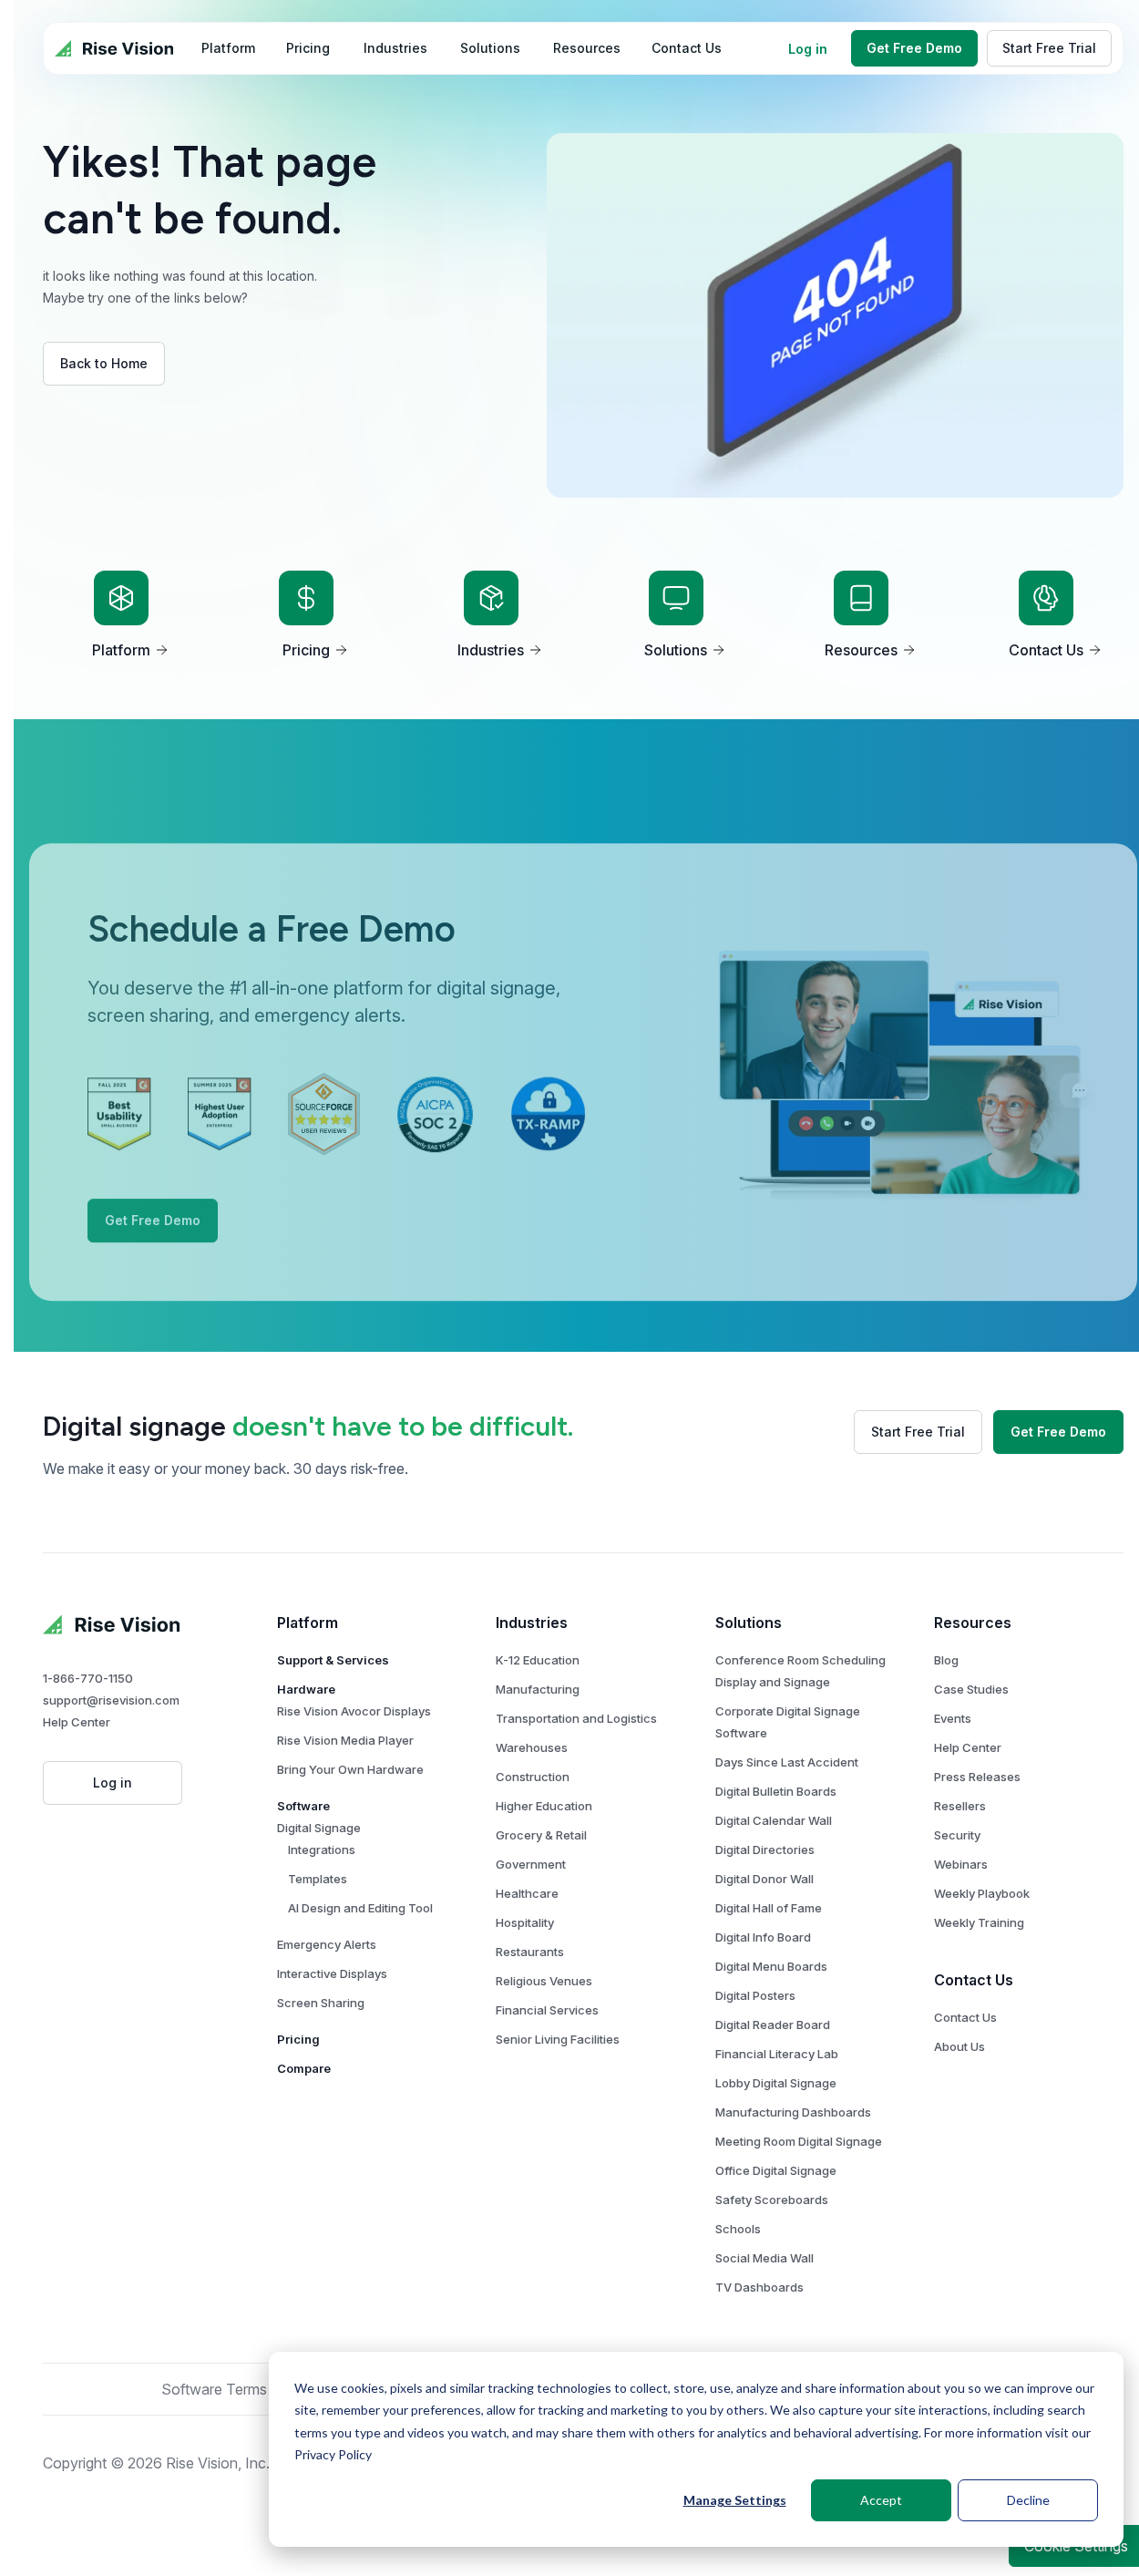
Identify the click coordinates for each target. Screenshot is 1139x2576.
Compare (304, 2068)
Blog (946, 1660)
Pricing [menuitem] (308, 48)
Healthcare (527, 1893)
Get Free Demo (914, 48)
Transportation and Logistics (576, 1718)
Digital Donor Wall (764, 1879)
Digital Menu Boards (771, 1966)
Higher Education (544, 1806)
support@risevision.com (111, 1700)
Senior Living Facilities (558, 2039)
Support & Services (333, 1660)
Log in (808, 49)
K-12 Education (538, 1660)
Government (531, 1864)
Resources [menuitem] (587, 48)
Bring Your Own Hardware (350, 1769)
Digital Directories (765, 1850)
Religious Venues (544, 1981)
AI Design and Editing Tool (360, 1908)
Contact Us (965, 2017)
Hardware (306, 1689)
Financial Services (547, 2010)
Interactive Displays (332, 1973)
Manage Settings (735, 2500)
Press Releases (977, 1777)
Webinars (961, 1864)
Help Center (77, 1722)
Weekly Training (979, 1922)
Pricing (298, 2039)
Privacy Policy (333, 2454)
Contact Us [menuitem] (687, 48)
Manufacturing (538, 1689)
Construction (533, 1777)
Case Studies (971, 1689)
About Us (959, 2046)
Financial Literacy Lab (777, 2054)
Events (953, 1718)
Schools (738, 2229)
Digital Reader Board (773, 2025)
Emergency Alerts (327, 1944)
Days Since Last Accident (787, 1762)
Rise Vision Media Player (345, 1740)
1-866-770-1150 (88, 1678)
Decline (1028, 2500)
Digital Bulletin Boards (776, 1791)
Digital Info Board (763, 1937)
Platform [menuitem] (228, 48)
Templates (318, 1879)
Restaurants (530, 1952)
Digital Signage (319, 1828)
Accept (881, 2500)
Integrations (322, 1850)
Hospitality (525, 1922)
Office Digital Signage (776, 2170)
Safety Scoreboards (772, 2200)
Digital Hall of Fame (769, 1908)
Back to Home (104, 363)
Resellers (960, 1806)
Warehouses (532, 1747)
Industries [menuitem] (395, 48)
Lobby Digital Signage (776, 2083)
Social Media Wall (764, 2258)
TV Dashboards (759, 2287)
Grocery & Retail (541, 1835)
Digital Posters (755, 1995)
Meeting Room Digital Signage (799, 2141)
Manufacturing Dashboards (793, 2112)
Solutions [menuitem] (490, 48)
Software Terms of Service (250, 2389)
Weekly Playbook (982, 1893)
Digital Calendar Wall (774, 1820)
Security (957, 1835)
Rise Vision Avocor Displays (354, 1711)
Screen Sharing (321, 2003)
